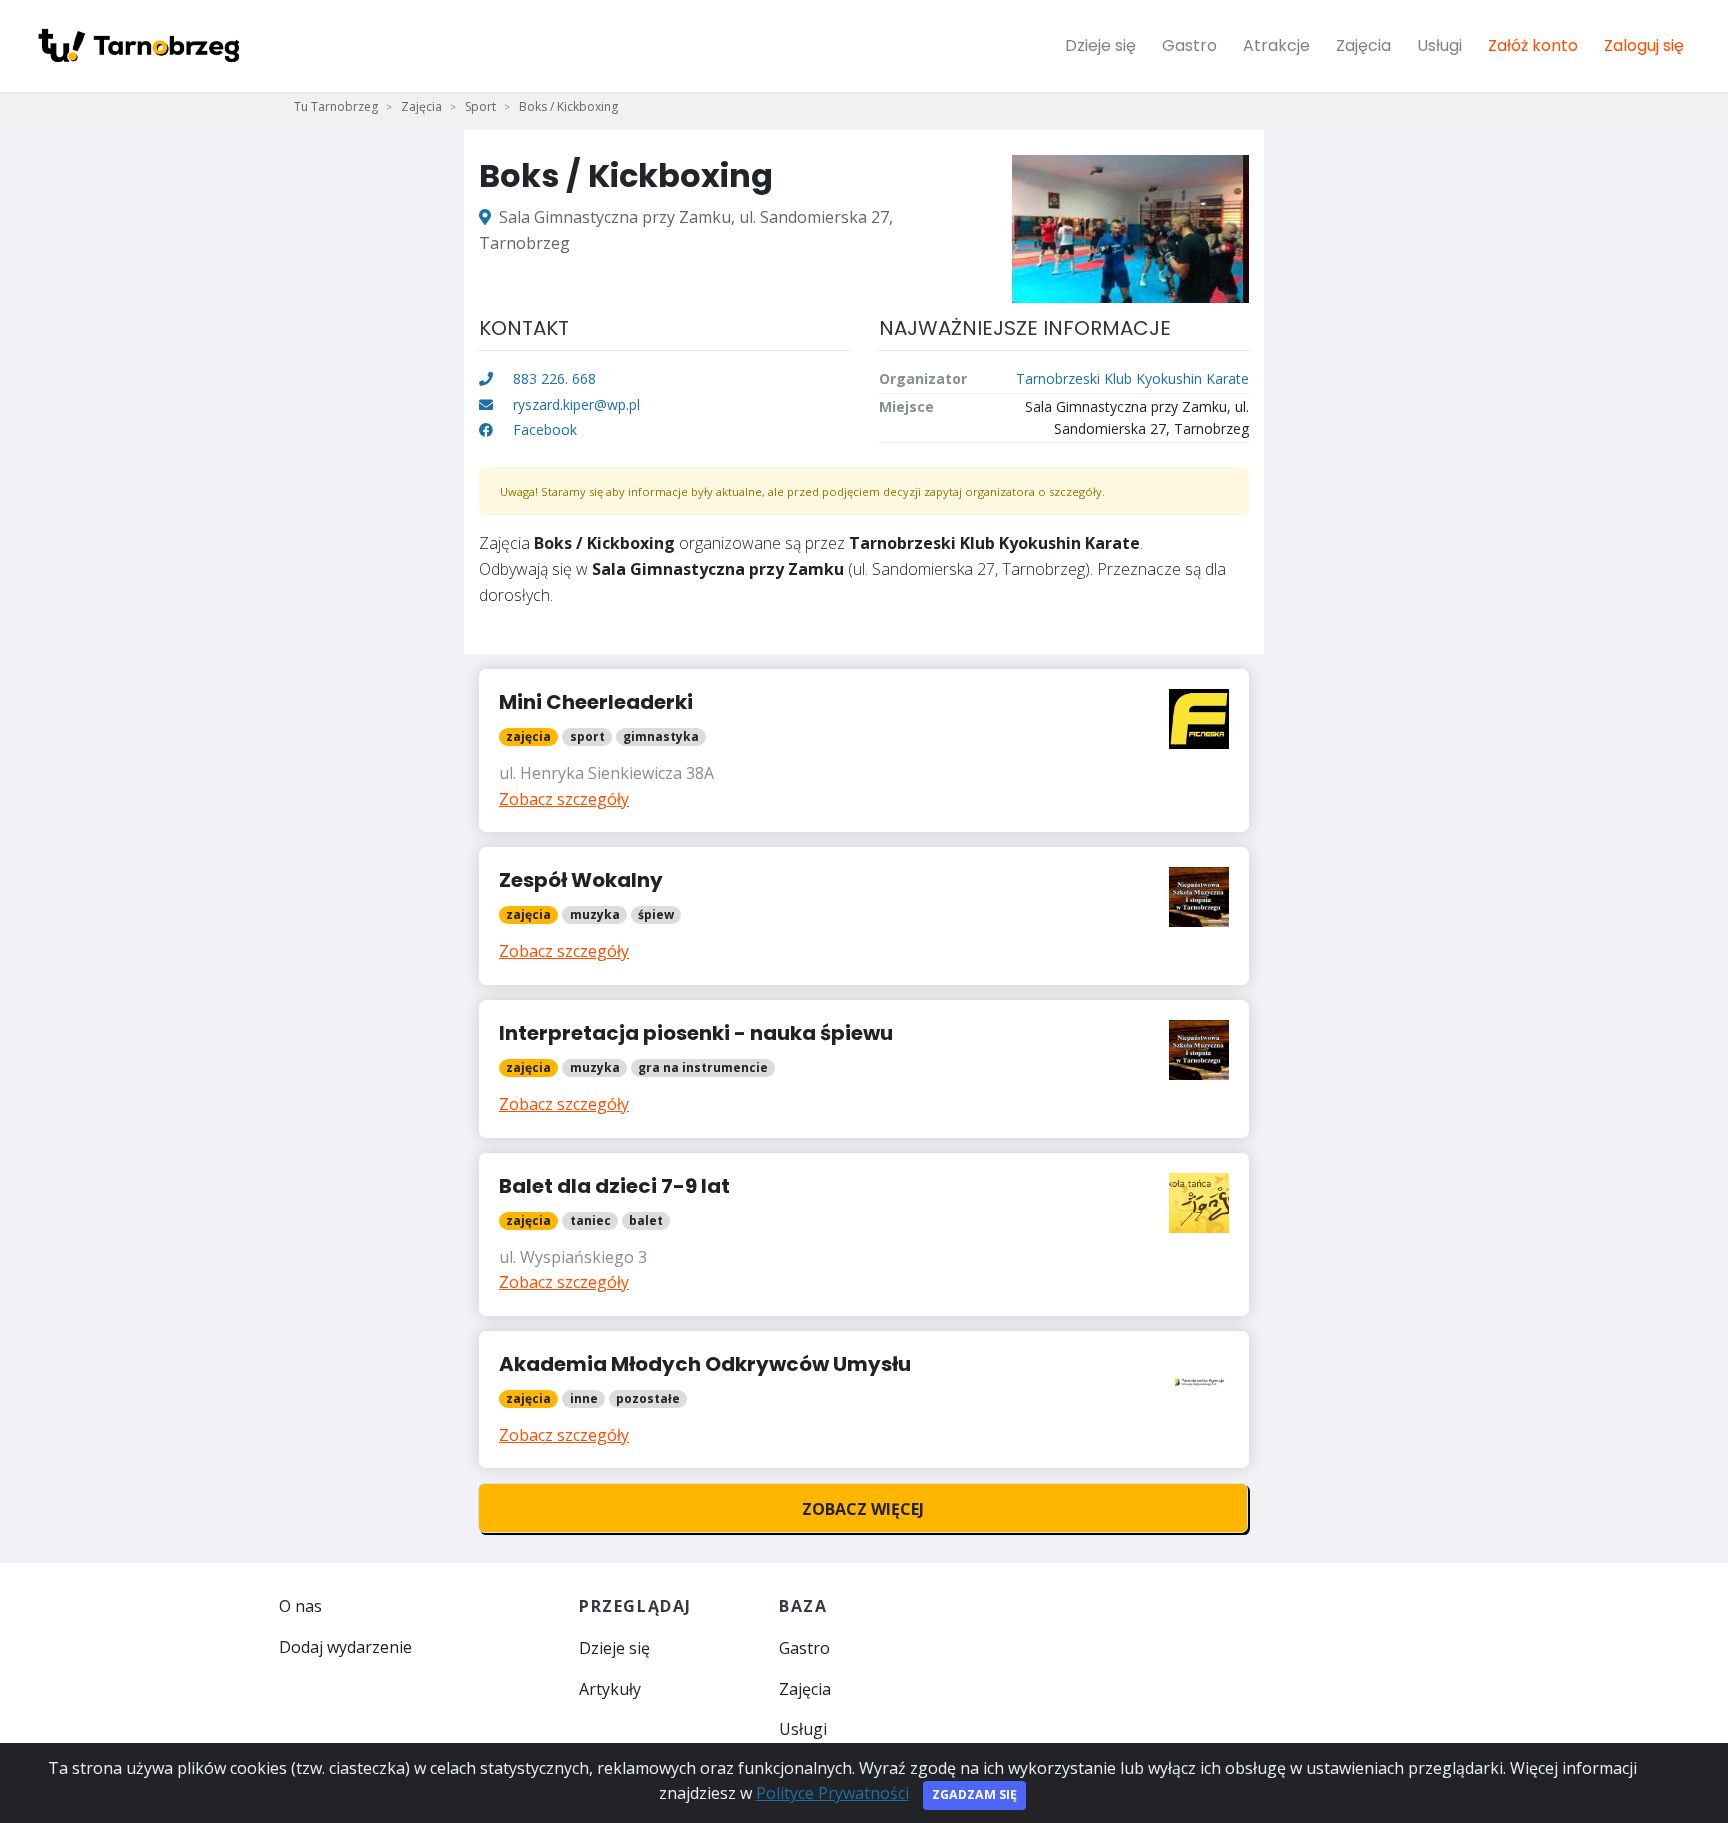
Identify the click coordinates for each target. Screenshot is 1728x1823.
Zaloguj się (1644, 45)
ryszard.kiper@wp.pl (576, 404)
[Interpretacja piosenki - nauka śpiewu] (864, 1069)
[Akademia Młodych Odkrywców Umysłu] (864, 1400)
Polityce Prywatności (832, 1793)
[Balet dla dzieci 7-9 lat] (864, 1234)
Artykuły (610, 1689)
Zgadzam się (974, 1794)
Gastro (1189, 45)
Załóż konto (1533, 45)
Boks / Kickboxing (568, 106)
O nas (300, 1606)
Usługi (1439, 45)
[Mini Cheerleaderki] (864, 750)
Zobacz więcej (863, 1509)
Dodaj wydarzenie (345, 1647)
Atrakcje (1276, 45)
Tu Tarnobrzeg (336, 106)
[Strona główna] (138, 46)
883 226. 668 (552, 378)
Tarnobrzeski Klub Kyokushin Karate (1132, 378)
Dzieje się (1100, 45)
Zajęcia (1363, 45)
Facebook (543, 429)
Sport (480, 106)
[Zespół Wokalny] (864, 916)
